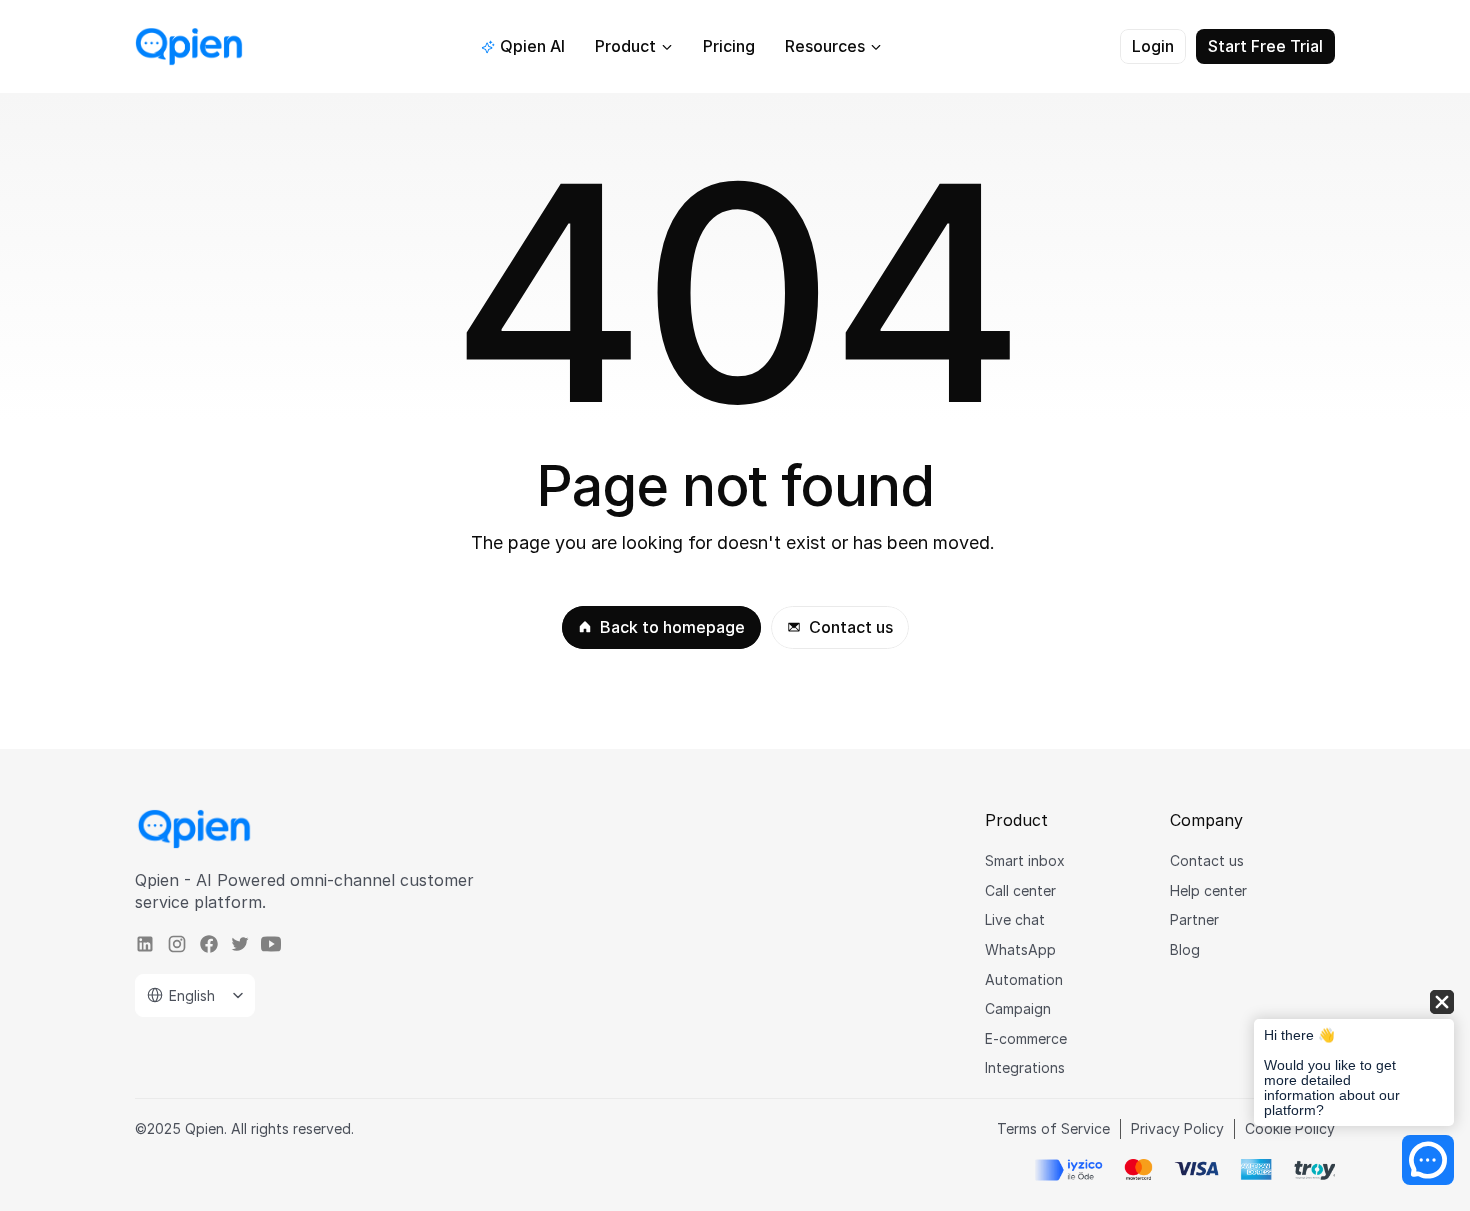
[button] (1354, 1059)
